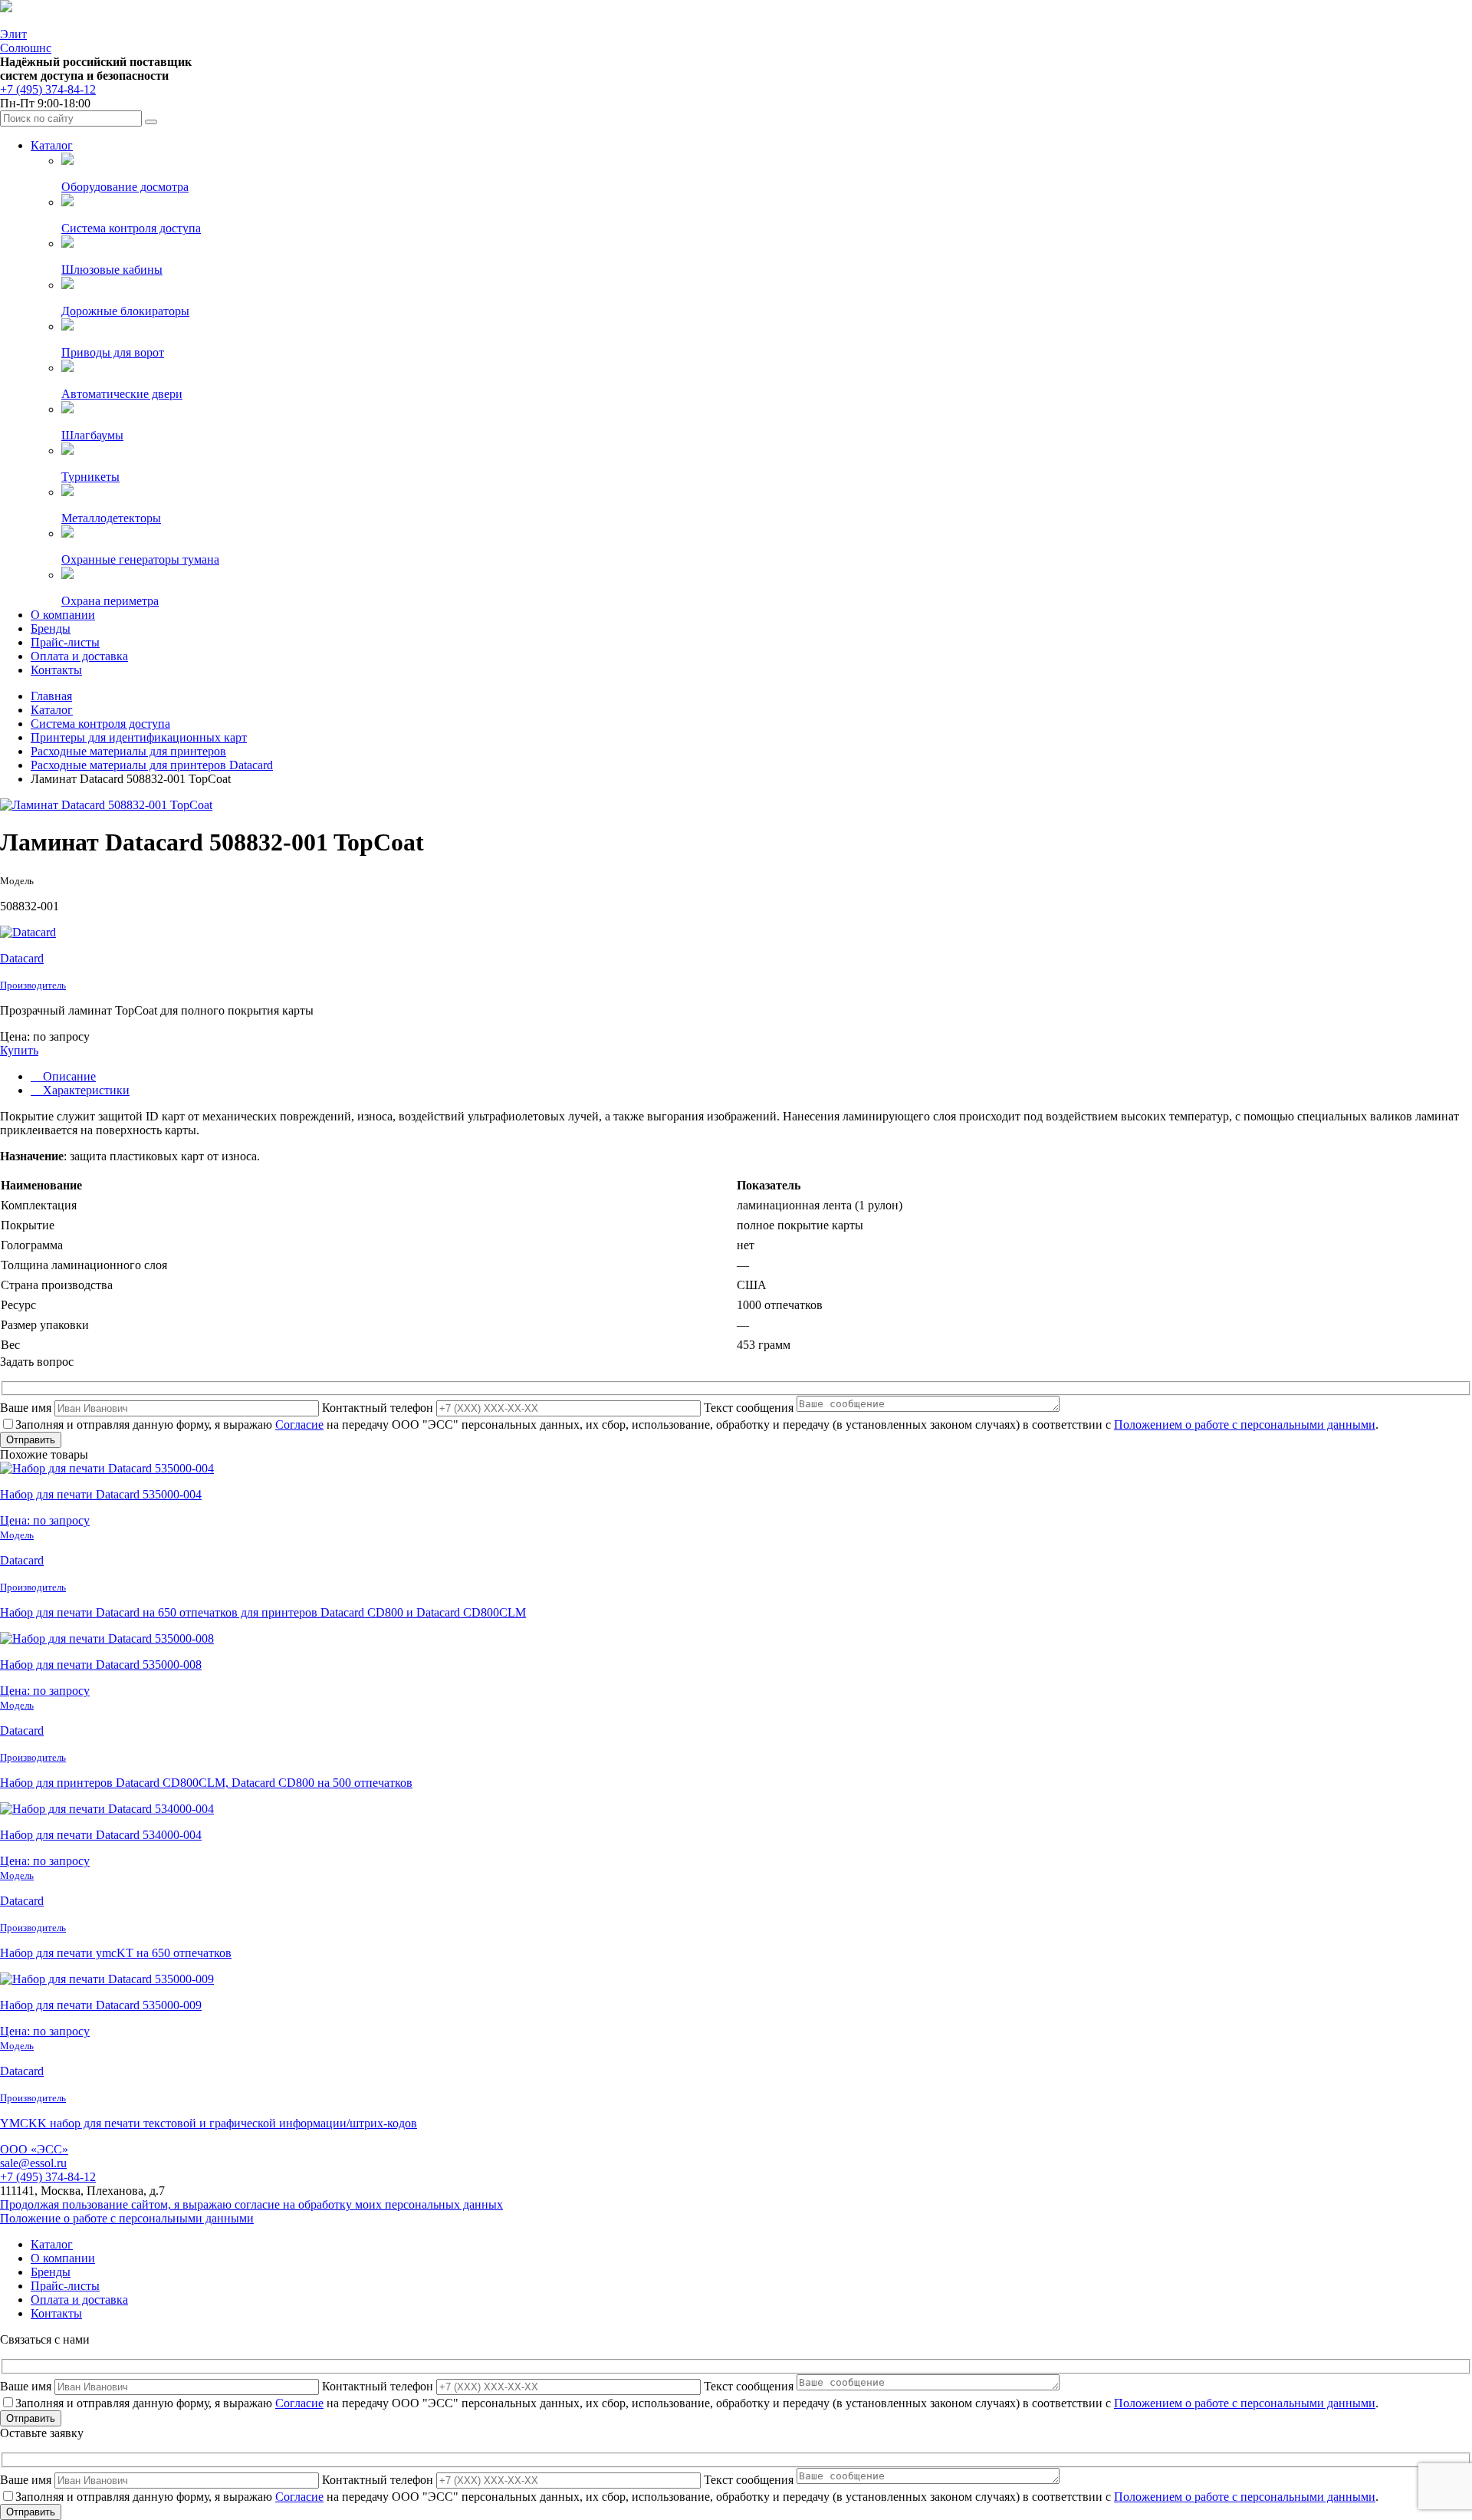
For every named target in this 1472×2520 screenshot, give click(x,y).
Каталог (52, 145)
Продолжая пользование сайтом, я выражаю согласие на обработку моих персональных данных (251, 2204)
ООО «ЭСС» (34, 2149)
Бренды (51, 628)
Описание (68, 1076)
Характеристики (85, 1090)
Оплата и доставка (79, 656)
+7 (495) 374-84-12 (48, 89)
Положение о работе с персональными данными (127, 2218)
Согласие (299, 1424)
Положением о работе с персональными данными (1245, 1424)
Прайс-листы (65, 642)
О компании (63, 615)
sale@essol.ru (33, 2163)
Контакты (56, 670)
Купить (19, 1050)
